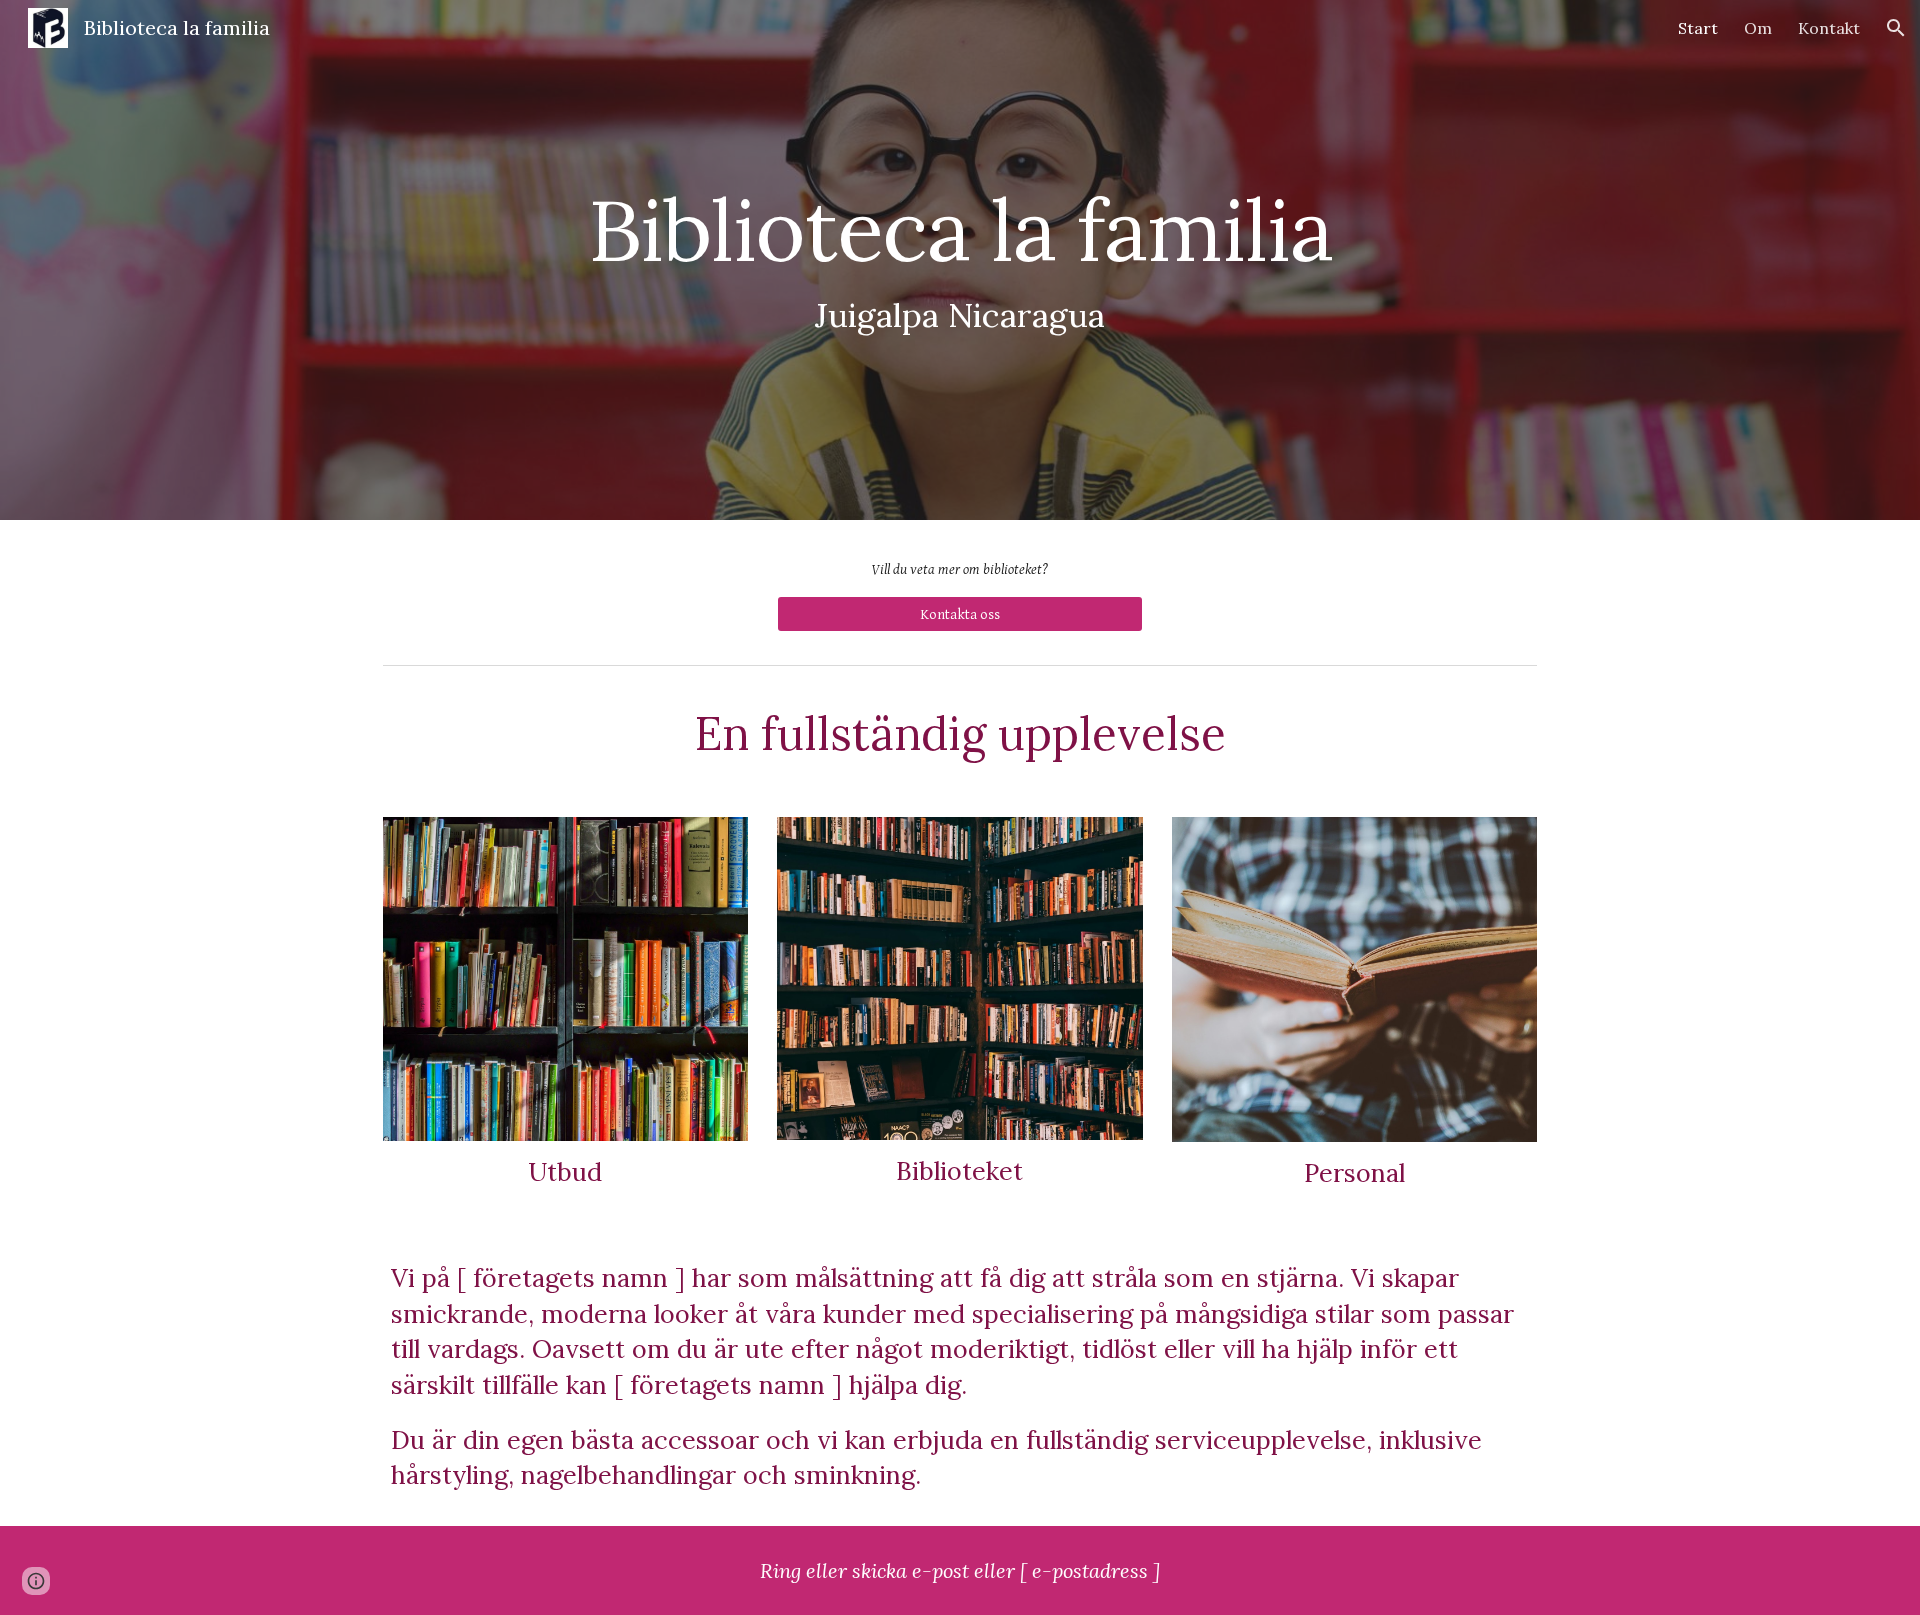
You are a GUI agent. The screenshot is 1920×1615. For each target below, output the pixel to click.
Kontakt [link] (1829, 28)
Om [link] (1758, 28)
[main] (960, 260)
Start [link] (1698, 28)
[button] (1896, 28)
